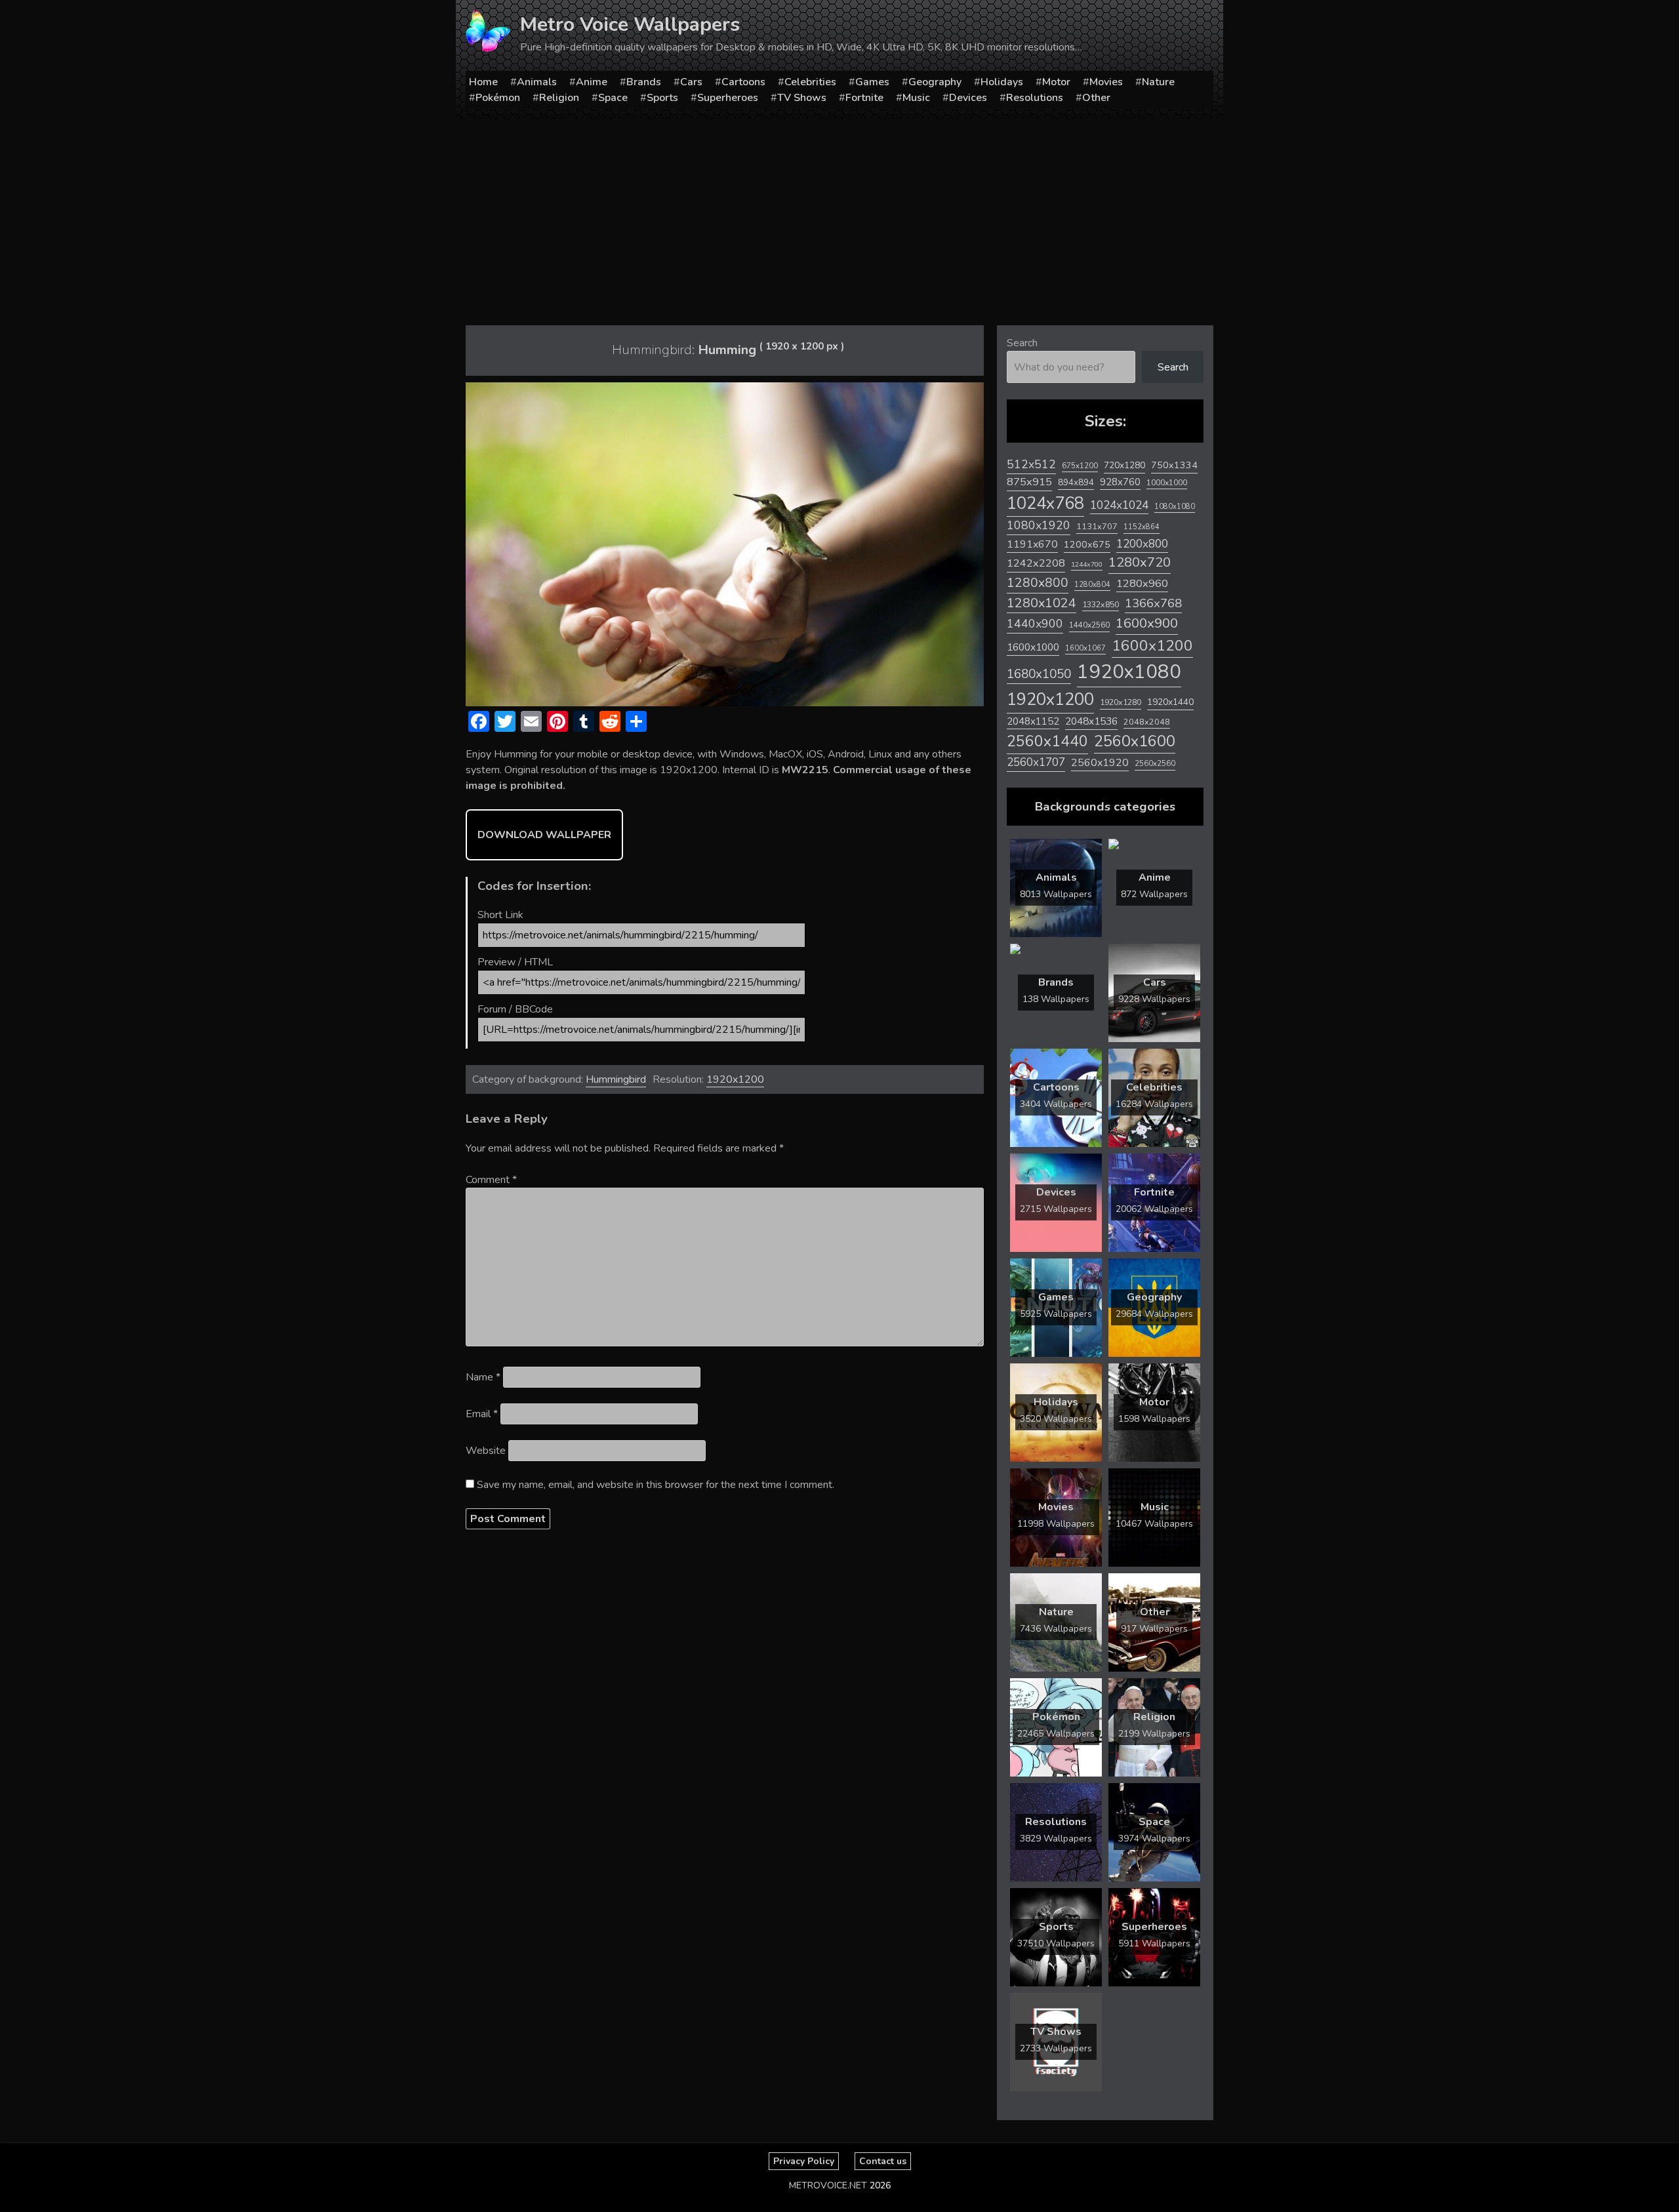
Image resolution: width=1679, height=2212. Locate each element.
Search (1022, 343)
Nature (1158, 82)
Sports (662, 98)
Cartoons (743, 82)
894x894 (1076, 482)
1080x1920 (1039, 525)
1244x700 (1087, 564)
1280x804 (1092, 585)
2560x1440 (1047, 741)
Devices (968, 98)
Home (483, 82)
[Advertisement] (839, 217)
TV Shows (802, 98)
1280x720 (1140, 562)
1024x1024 (1119, 505)
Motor (1056, 82)
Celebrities (810, 82)
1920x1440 (1170, 702)
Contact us (883, 2161)
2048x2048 (1147, 722)
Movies (1106, 82)
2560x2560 (1155, 764)
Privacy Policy (804, 2161)
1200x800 (1142, 544)
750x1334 (1174, 465)
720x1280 (1124, 465)
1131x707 (1097, 527)
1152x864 (1142, 527)
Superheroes (728, 98)
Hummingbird (616, 1079)
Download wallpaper (544, 835)
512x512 (1031, 464)
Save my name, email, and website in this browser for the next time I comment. (656, 1485)
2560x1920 (1100, 763)
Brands (644, 82)
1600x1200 (1152, 646)
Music (916, 98)
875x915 (1029, 482)
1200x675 (1087, 544)
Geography (935, 82)
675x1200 (1080, 466)
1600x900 (1147, 623)
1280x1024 (1042, 603)
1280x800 (1038, 583)
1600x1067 (1085, 648)
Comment (491, 1180)
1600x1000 (1033, 647)
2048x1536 (1091, 721)
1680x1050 (1039, 674)
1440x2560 (1089, 625)
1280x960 (1142, 583)
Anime (592, 82)
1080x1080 (1175, 507)
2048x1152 (1033, 721)
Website (486, 1451)
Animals (537, 82)
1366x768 (1153, 603)
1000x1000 (1167, 483)
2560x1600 (1135, 741)
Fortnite (864, 98)
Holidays (1002, 82)
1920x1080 (1129, 672)
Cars (691, 82)
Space (613, 98)
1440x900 (1035, 624)
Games (872, 82)
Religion (559, 98)
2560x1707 (1036, 762)
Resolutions (1035, 98)
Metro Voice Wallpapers (630, 25)
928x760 (1120, 482)
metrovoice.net (828, 2185)
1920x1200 (735, 1079)
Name (483, 1377)
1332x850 (1101, 604)
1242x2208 (1036, 563)
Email (482, 1414)
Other (1096, 98)
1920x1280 (1121, 702)
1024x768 (1045, 503)
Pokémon (498, 98)
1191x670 (1032, 544)
